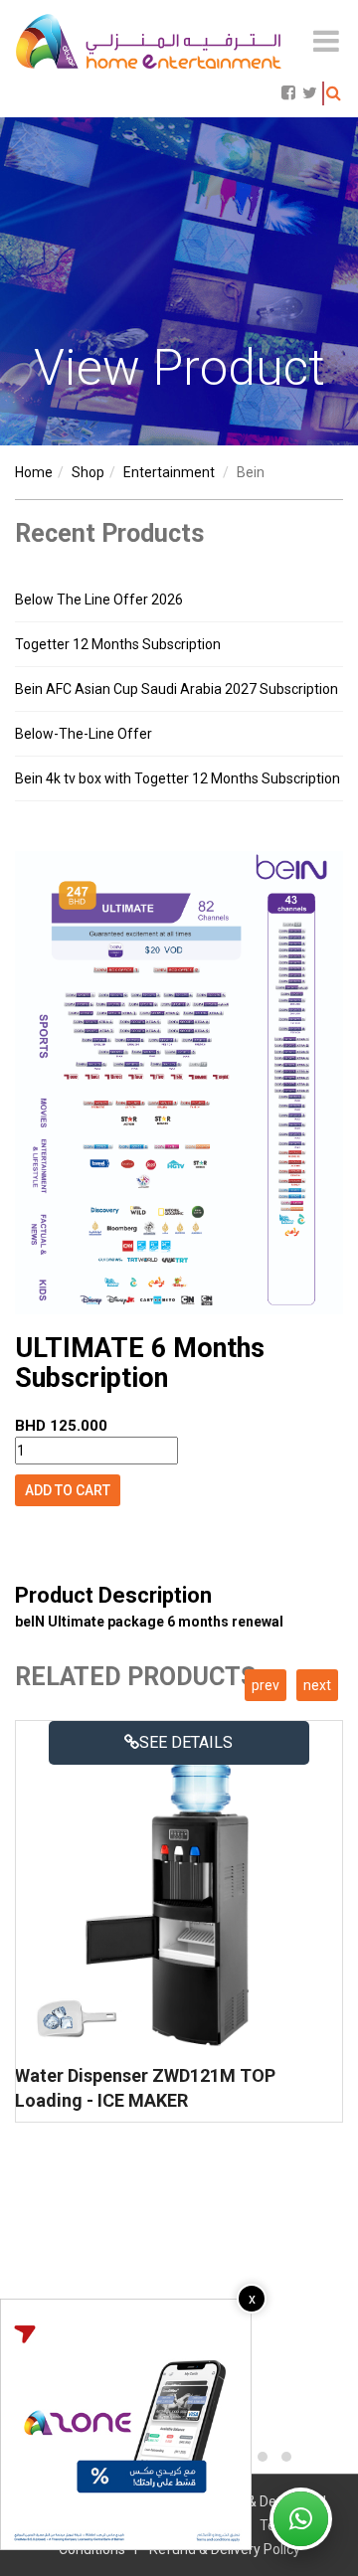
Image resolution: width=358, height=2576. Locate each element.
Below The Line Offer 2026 (99, 600)
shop (88, 472)
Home (34, 472)
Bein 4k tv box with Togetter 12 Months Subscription (178, 778)
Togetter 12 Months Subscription (118, 644)
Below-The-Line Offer (84, 734)
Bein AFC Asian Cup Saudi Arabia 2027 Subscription (177, 689)
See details (186, 1742)
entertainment (169, 472)
